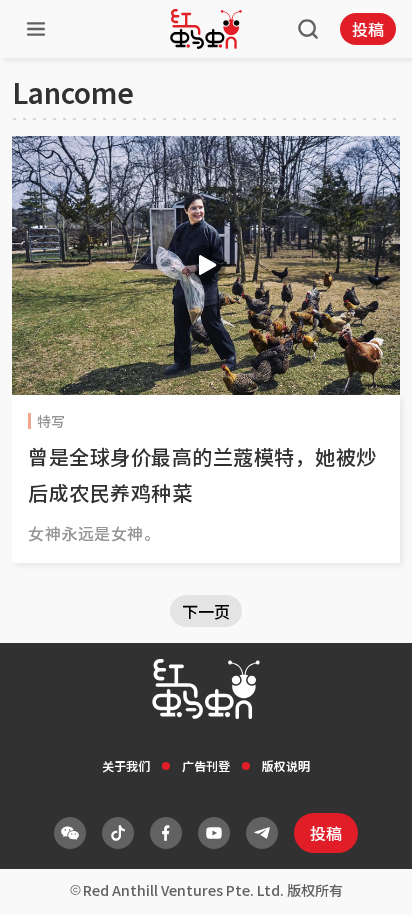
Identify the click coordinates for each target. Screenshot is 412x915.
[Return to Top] (366, 879)
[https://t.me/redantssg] (262, 833)
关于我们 (126, 765)
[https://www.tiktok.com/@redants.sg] (118, 833)
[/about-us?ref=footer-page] (70, 833)
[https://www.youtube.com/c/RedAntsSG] (214, 833)
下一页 (206, 611)
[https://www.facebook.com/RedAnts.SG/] (166, 833)
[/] (206, 29)
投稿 (368, 29)
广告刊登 (206, 765)
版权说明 (286, 765)
